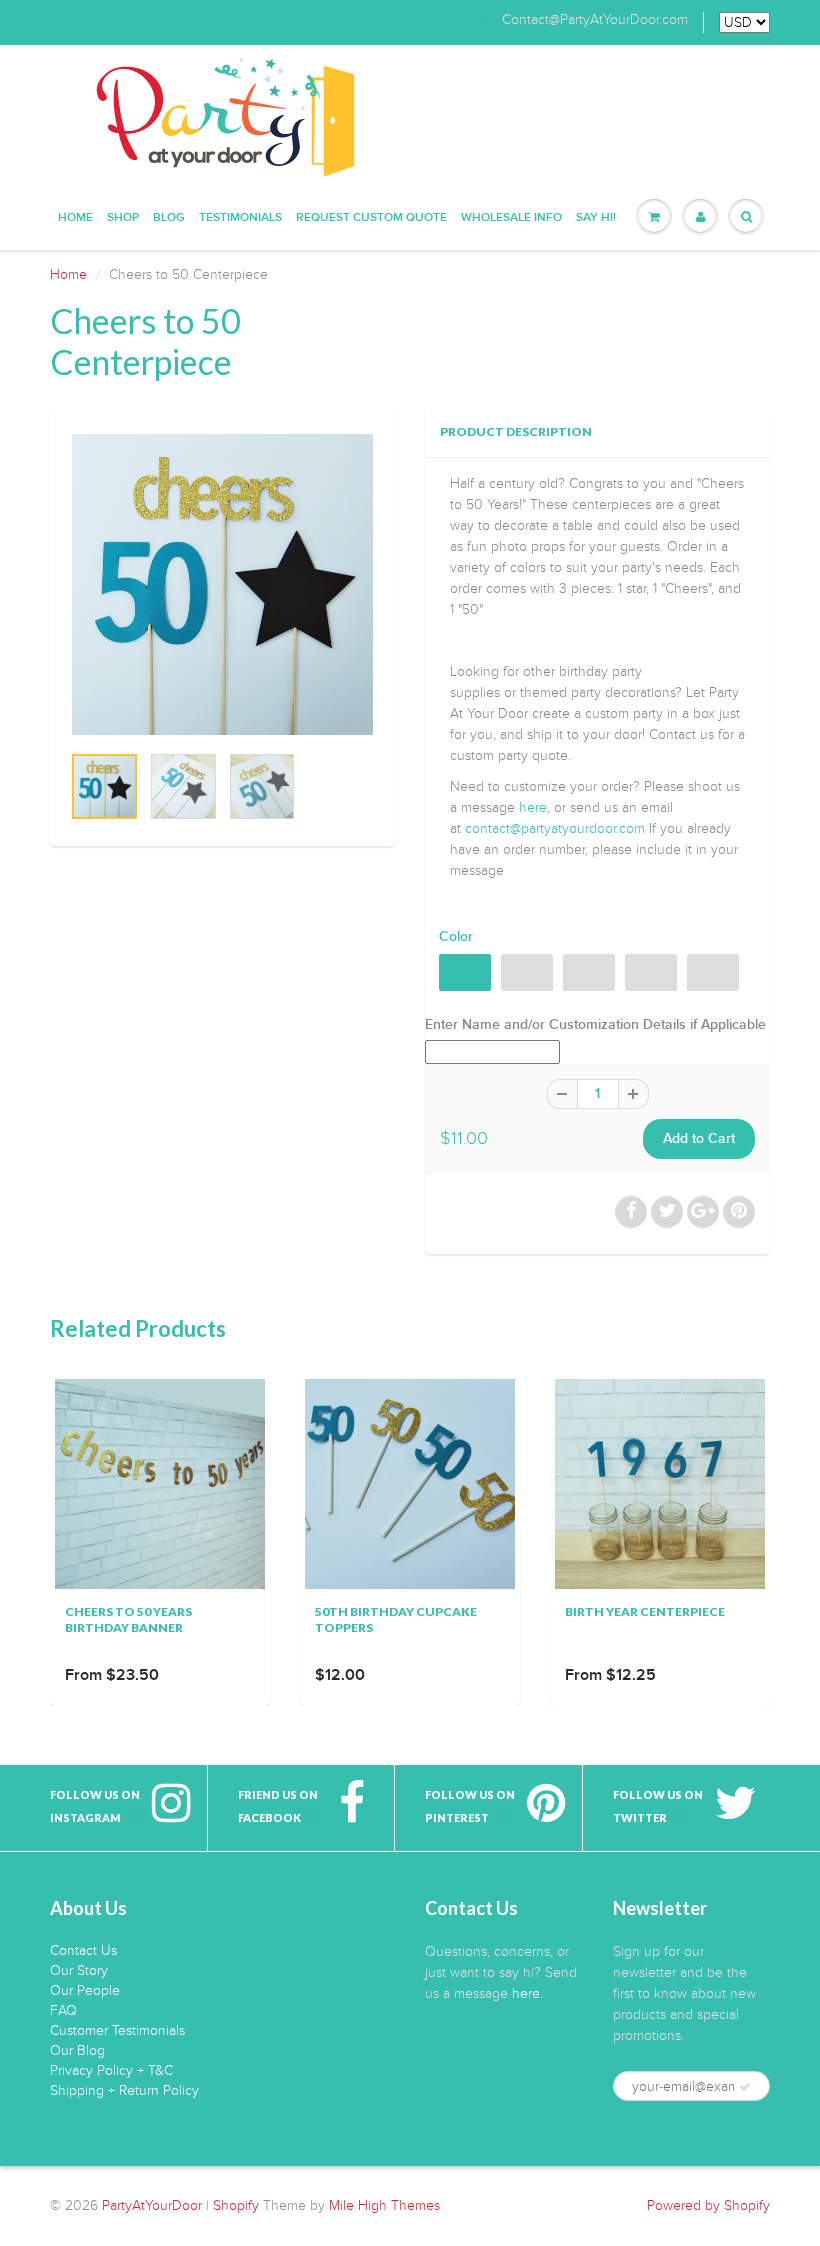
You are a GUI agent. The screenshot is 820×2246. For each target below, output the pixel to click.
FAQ (63, 2010)
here (533, 807)
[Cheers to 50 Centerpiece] (222, 584)
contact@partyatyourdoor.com (555, 828)
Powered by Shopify (708, 2205)
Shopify (236, 2205)
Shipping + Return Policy (124, 2090)
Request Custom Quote (371, 218)
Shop (123, 218)
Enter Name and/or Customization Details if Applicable (595, 1025)
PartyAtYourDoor (152, 2205)
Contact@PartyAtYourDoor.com (595, 20)
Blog (169, 218)
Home (75, 218)
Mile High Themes (384, 2205)
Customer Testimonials (117, 2030)
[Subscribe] (745, 2087)
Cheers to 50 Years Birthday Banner (128, 1619)
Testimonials (240, 218)
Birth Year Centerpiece (645, 1611)
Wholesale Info (511, 218)
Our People (85, 1990)
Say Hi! (596, 218)
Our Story (79, 1970)
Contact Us (83, 1950)
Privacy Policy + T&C (111, 2070)
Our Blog (77, 2050)
